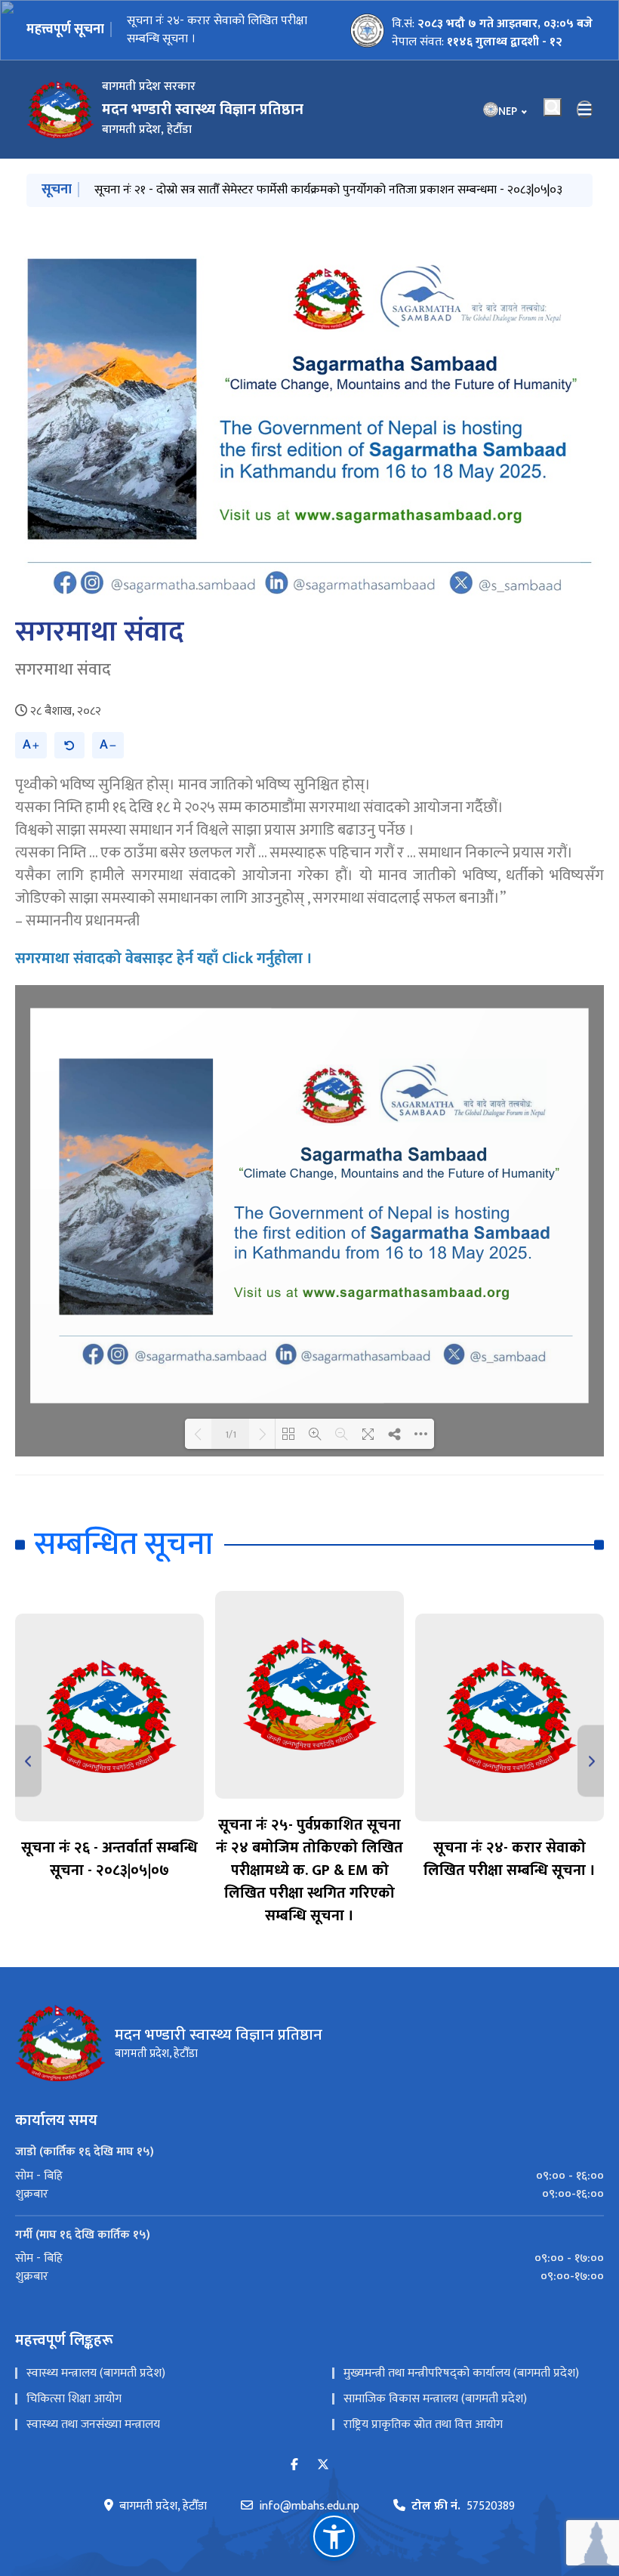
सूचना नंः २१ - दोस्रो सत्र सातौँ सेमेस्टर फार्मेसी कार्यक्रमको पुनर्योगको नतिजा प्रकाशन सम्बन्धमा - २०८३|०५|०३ (328, 190)
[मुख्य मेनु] (585, 110)
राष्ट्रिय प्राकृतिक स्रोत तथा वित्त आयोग (423, 2425)
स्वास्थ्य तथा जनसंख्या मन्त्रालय (93, 2425)
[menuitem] (309, 2176)
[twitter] (323, 2465)
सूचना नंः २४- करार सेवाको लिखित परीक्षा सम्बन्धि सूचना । (217, 30)
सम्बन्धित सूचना (123, 1544)
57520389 (463, 2507)
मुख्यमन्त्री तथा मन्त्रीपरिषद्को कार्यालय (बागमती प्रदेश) (461, 2373)
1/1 (231, 1434)
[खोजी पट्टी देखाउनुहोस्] (553, 107)
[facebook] (294, 2465)
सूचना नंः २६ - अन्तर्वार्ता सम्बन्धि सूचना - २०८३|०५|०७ (109, 1859)
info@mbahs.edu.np (309, 2507)
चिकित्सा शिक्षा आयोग (74, 2399)
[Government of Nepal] (60, 110)
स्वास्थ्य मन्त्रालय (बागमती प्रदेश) (96, 2373)
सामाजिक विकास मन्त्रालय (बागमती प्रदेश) (435, 2399)
